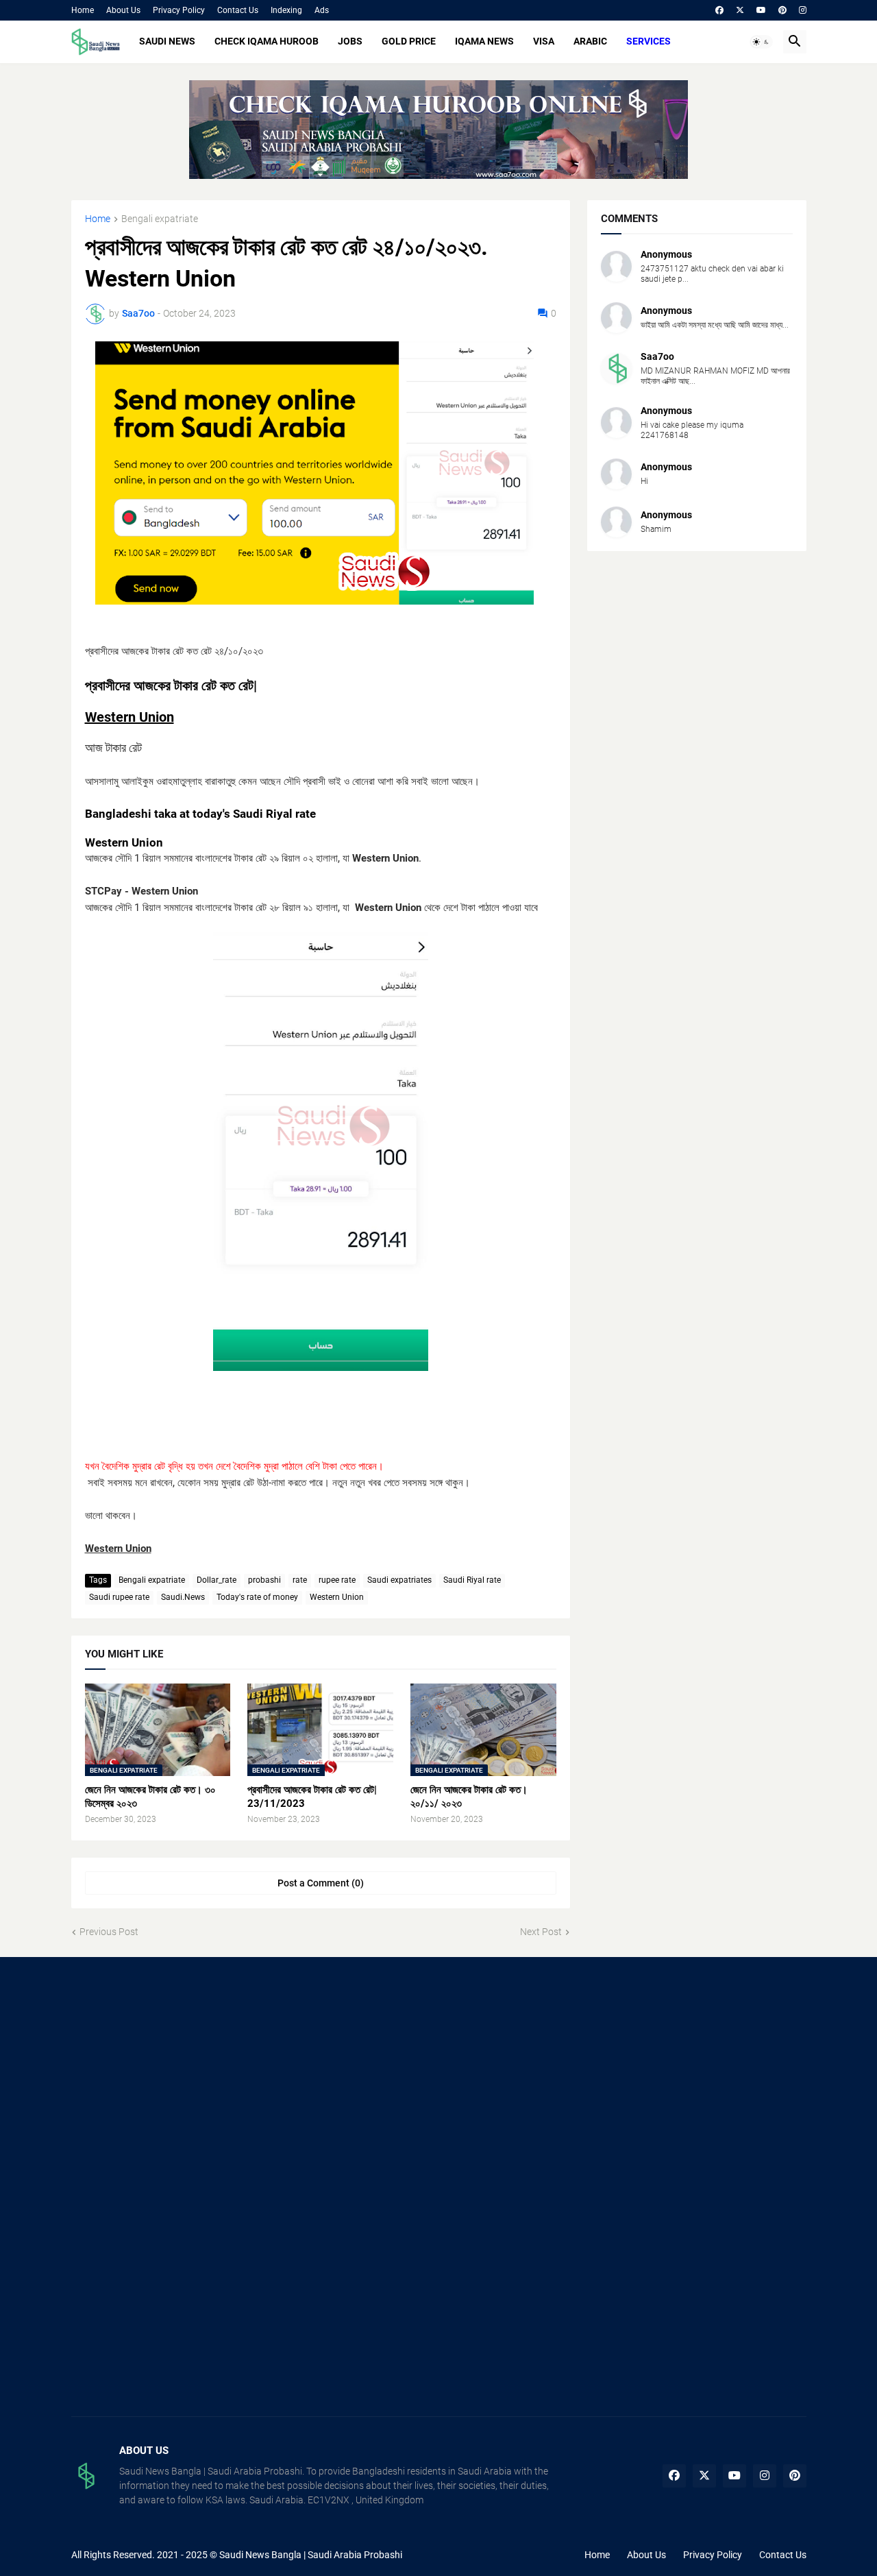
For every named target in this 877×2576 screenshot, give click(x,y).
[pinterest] (782, 10)
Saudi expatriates (399, 1580)
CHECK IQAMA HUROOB (267, 41)
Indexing (286, 10)
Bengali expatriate (160, 219)
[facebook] (719, 10)
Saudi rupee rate (119, 1597)
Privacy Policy (179, 10)
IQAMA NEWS (484, 41)
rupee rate (337, 1580)
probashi (264, 1580)
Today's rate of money (257, 1597)
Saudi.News (183, 1597)
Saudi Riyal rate (472, 1580)
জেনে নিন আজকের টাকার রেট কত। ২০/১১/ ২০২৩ (469, 1797)
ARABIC (590, 41)
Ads (322, 10)
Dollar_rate (217, 1580)
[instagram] (803, 10)
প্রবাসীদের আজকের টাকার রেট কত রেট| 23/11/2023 (312, 1797)
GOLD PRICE (409, 41)
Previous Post (109, 1932)
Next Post (541, 1932)
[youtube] (761, 10)
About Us (123, 10)
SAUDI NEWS (167, 41)
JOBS (350, 41)
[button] (761, 42)
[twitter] (740, 10)
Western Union (337, 1597)
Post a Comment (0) (321, 1883)
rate (300, 1580)
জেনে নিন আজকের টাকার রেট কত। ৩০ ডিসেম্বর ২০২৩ (150, 1797)
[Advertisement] (187, 2080)
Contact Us (238, 10)
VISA (544, 41)
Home (83, 10)
